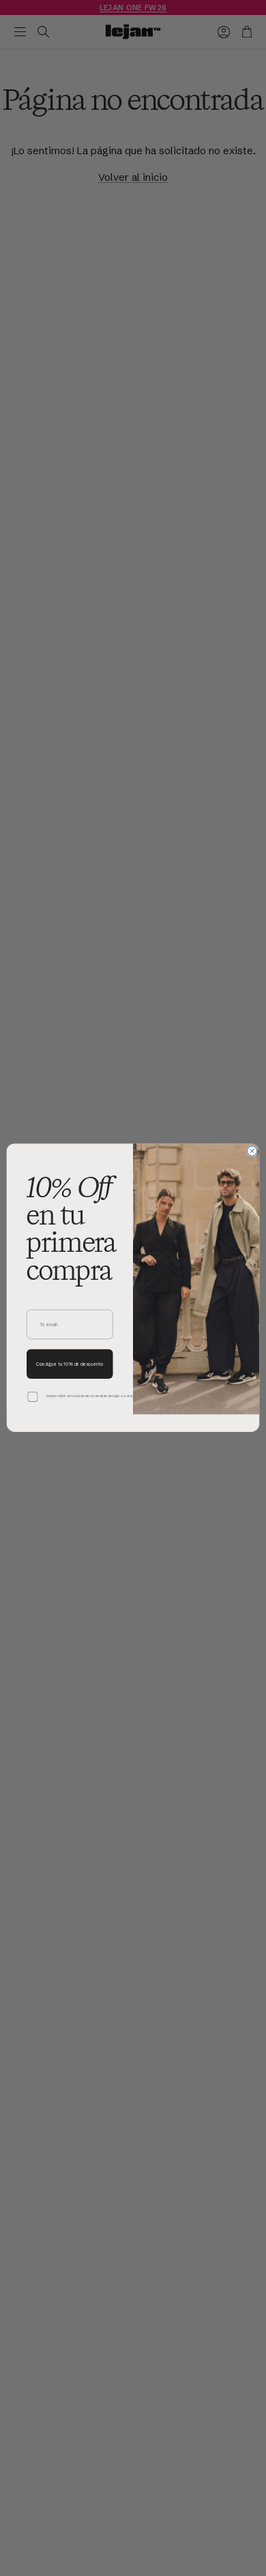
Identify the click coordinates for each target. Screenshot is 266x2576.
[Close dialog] (252, 1151)
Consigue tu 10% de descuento (70, 1365)
